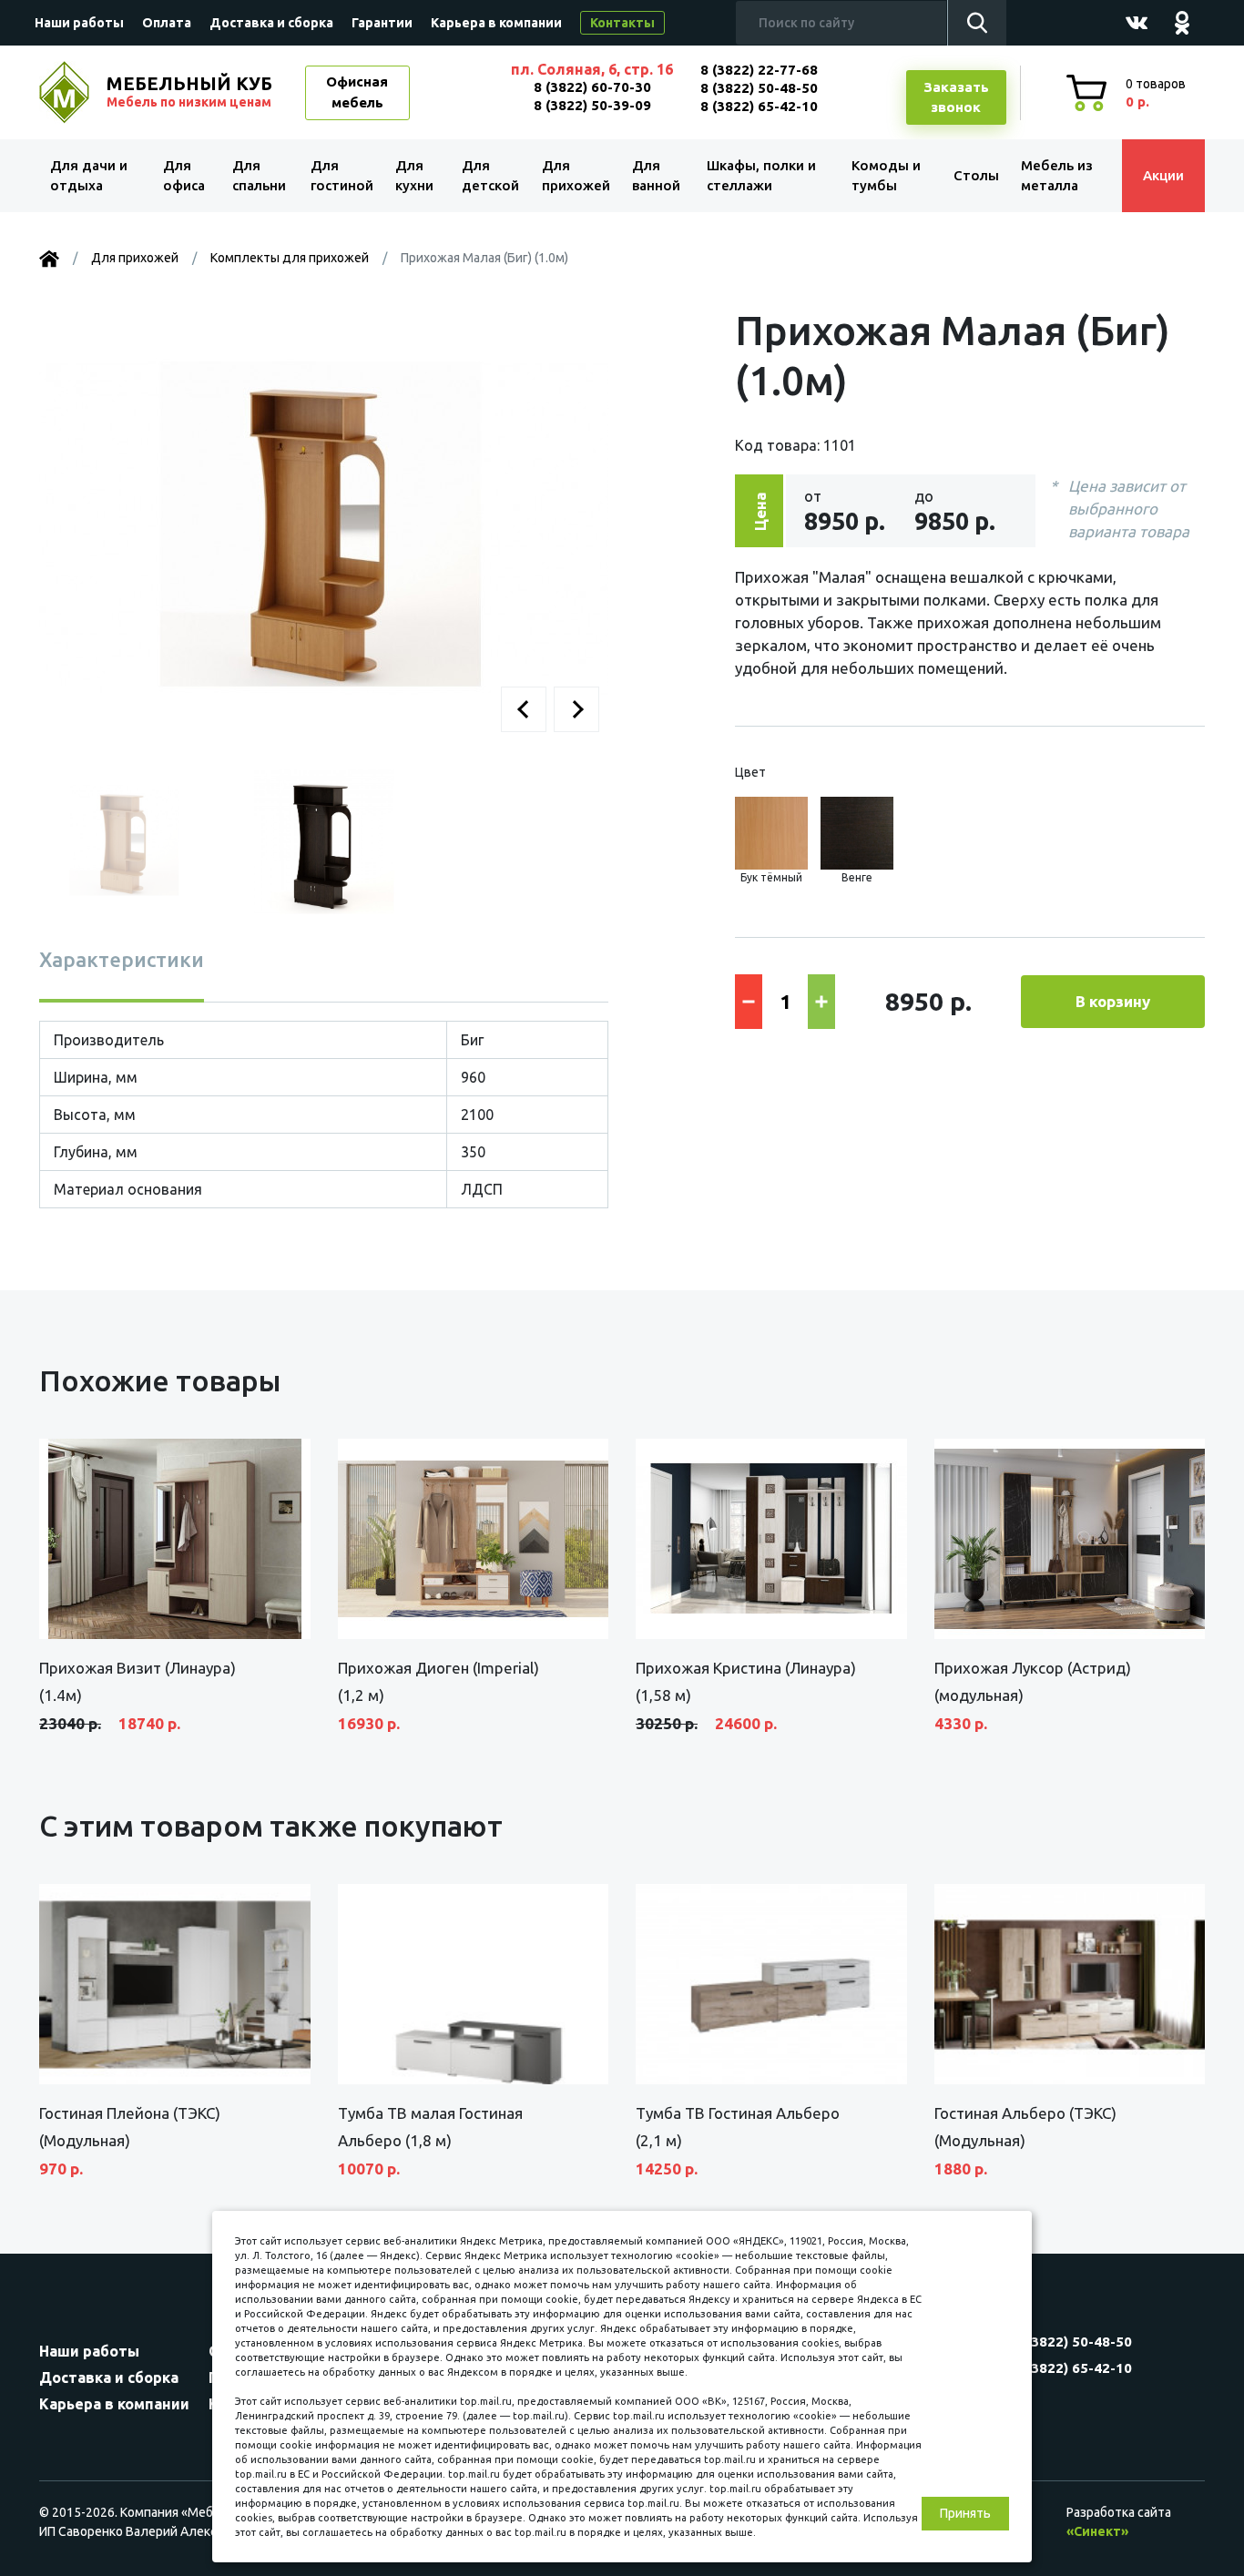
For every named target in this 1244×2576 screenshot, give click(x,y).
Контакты (622, 23)
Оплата (167, 23)
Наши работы (79, 23)
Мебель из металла (1057, 176)
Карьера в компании (496, 23)
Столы (976, 175)
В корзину (1113, 1001)
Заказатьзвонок (956, 97)
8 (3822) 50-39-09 (592, 105)
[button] (524, 709)
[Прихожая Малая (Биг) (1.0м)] (324, 526)
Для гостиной (342, 176)
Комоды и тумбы (886, 176)
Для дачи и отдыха (89, 176)
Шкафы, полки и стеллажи (761, 176)
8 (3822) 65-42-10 (759, 106)
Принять (965, 2513)
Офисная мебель (357, 92)
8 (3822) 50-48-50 (759, 88)
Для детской (490, 176)
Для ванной (656, 176)
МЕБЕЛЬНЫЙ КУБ (189, 91)
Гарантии (382, 23)
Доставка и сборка (271, 23)
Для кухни (414, 176)
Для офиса (184, 176)
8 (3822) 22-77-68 (759, 70)
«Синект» (1097, 2531)
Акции (1163, 175)
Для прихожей (576, 176)
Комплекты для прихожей (290, 258)
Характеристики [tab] (122, 959)
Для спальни (259, 176)
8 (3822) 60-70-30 (592, 87)
